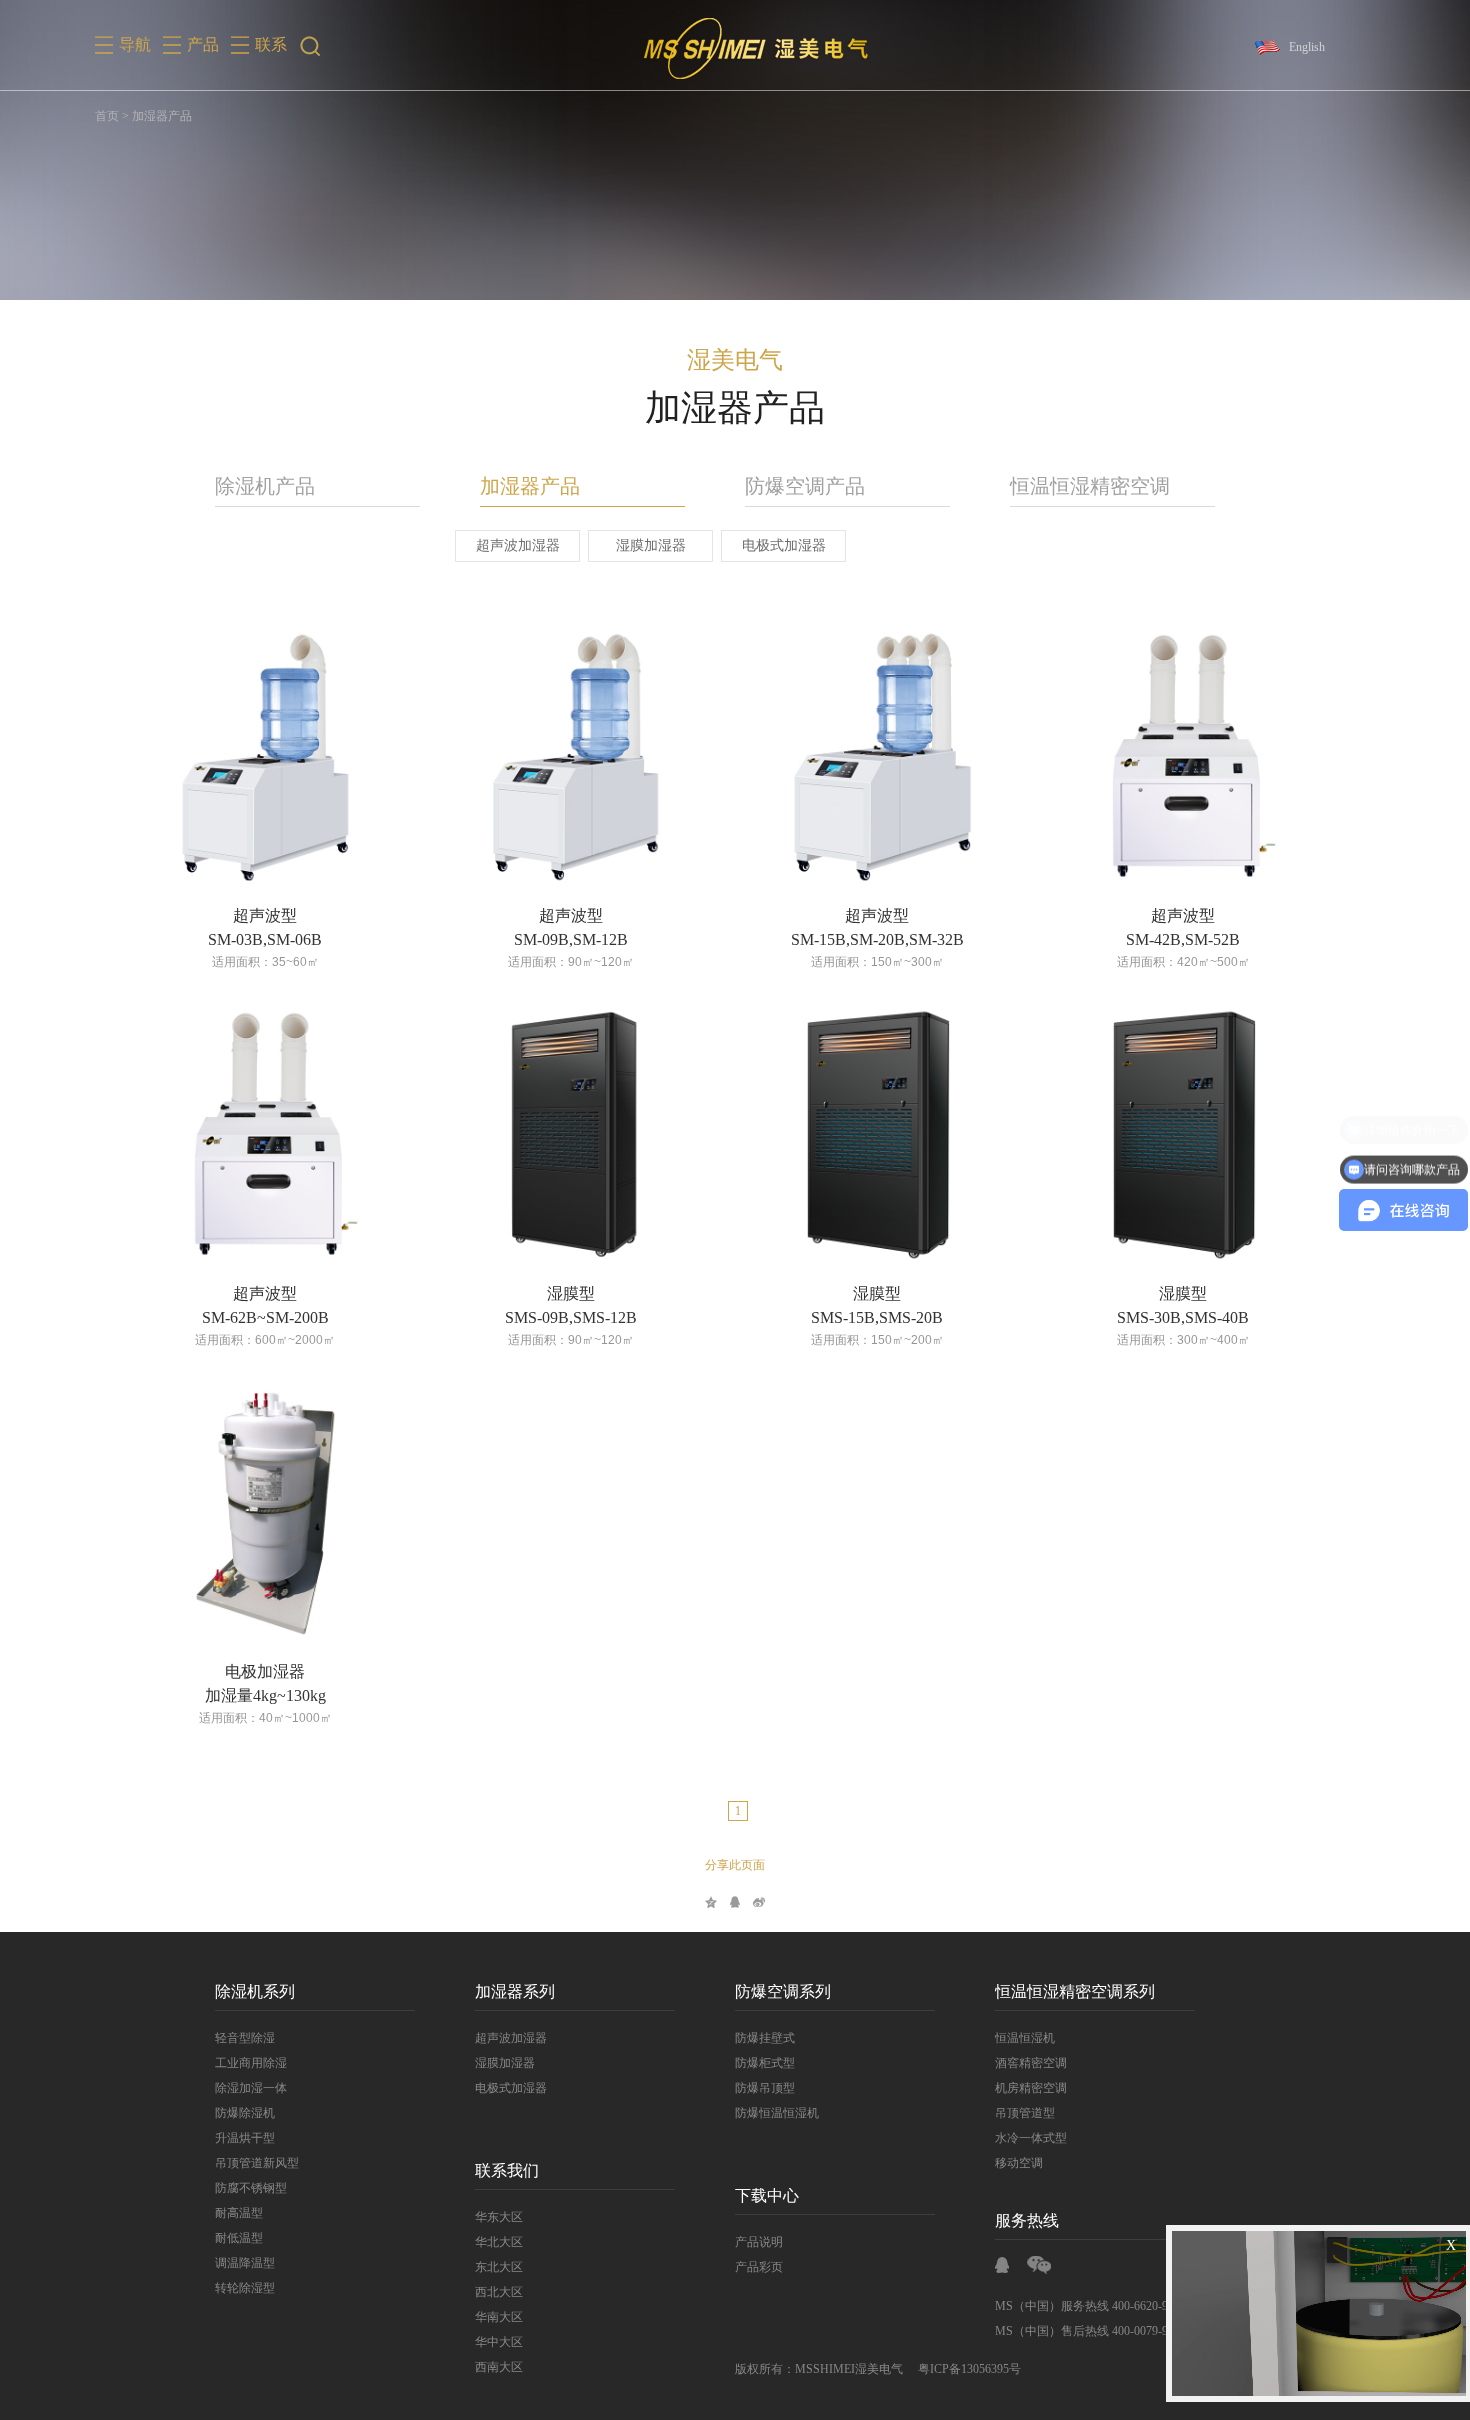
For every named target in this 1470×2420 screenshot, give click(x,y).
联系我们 (507, 2170)
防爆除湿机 (245, 2113)
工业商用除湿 (251, 2063)
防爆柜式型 (765, 2063)
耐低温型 (239, 2238)
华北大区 (499, 2242)
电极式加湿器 (784, 545)
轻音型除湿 (245, 2038)
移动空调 (1019, 2163)
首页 (107, 116)
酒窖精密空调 (1031, 2063)
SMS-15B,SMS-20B (877, 1317)
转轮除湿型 (245, 2288)
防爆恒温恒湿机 (777, 2113)
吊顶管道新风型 (257, 2163)
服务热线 (1027, 2220)
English (1307, 47)
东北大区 (499, 2267)
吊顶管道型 (1025, 2113)
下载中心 (767, 2195)
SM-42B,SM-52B (1183, 939)
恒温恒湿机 (1025, 2038)
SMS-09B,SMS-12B (571, 1317)
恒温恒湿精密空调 (1090, 486)
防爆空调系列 (783, 1991)
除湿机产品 (265, 486)
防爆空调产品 (805, 486)
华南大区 (499, 2317)
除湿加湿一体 (251, 2088)
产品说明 (759, 2242)
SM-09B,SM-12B (571, 939)
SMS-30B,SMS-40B (1183, 1317)
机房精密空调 (1031, 2088)
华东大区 (499, 2217)
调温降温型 (245, 2263)
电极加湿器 (265, 1671)
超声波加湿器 (518, 545)
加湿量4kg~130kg (265, 1695)
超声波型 (265, 915)
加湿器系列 (515, 1991)
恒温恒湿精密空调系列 (1075, 1991)
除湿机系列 (255, 1991)
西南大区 (499, 2367)
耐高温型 (239, 2213)
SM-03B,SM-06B (265, 939)
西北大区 (499, 2292)
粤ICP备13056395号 (969, 2369)
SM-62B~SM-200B (265, 1317)
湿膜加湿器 (651, 545)
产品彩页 (759, 2267)
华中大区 (499, 2342)
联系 (271, 44)
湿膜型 (571, 1293)
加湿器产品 (530, 486)
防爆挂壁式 (765, 2038)
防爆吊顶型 (765, 2088)
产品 (203, 44)
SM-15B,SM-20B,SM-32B (877, 939)
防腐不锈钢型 (251, 2188)
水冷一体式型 (1031, 2138)
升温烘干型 (245, 2138)
